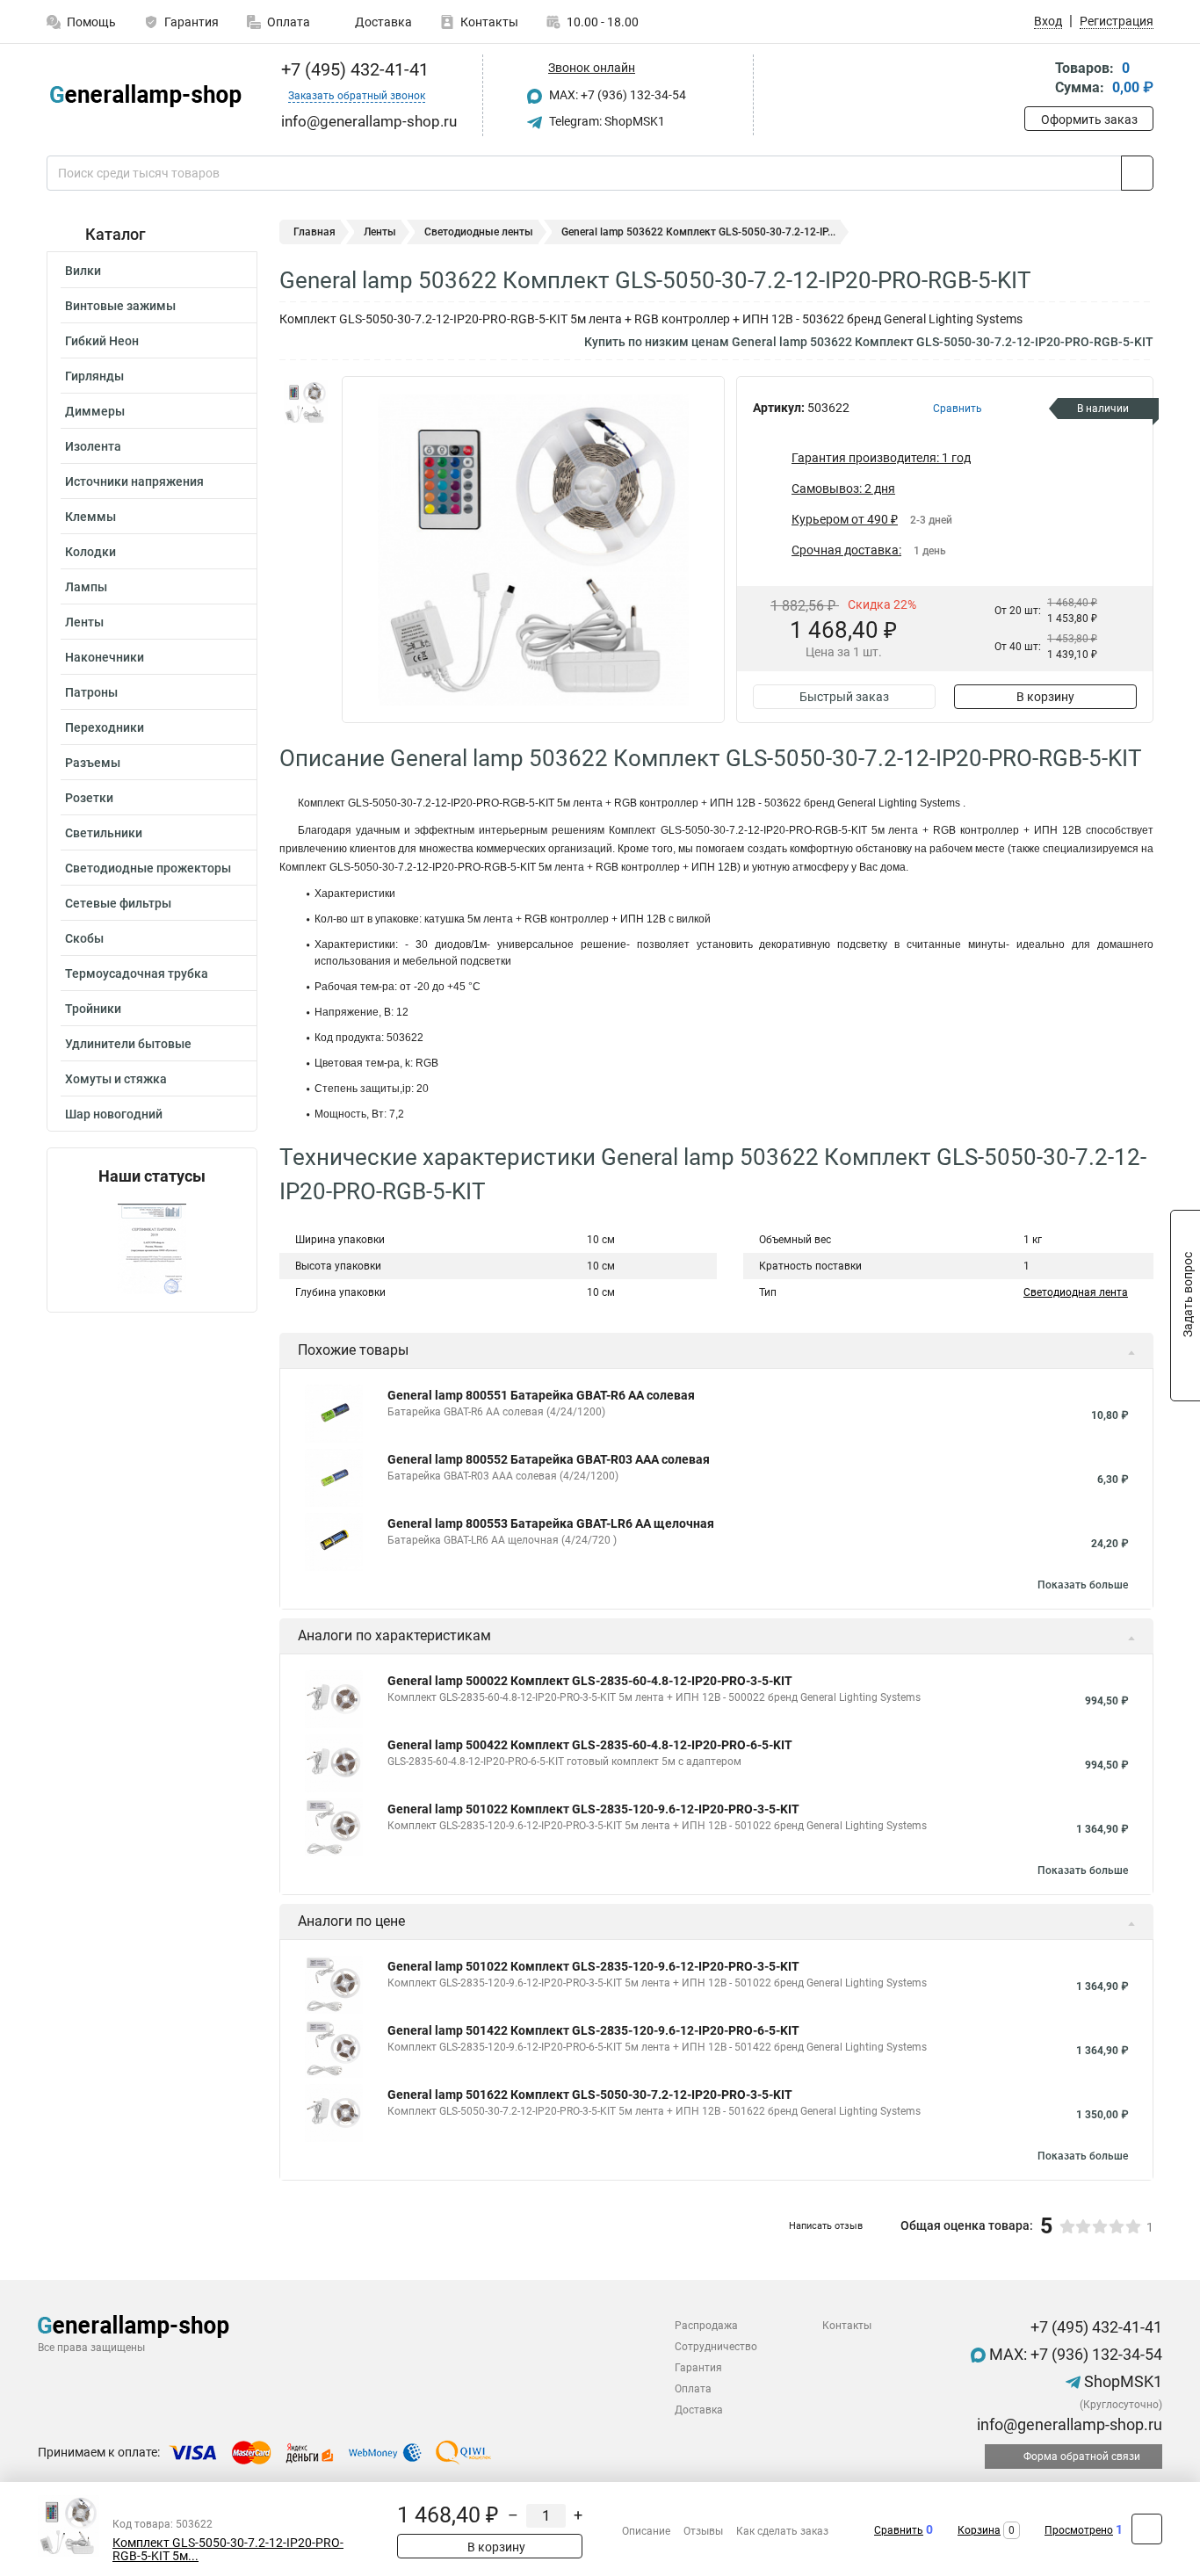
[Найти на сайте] (1137, 173)
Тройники (93, 1009)
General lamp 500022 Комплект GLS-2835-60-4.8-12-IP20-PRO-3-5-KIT (590, 1681)
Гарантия (192, 22)
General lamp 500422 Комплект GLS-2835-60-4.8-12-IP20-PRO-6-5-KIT (590, 1745)
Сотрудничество (716, 2347)
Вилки (83, 271)
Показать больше (1083, 1585)
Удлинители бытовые (128, 1044)
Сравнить (899, 2530)
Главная (314, 232)
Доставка (382, 22)
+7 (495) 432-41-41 (353, 69)
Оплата (289, 22)
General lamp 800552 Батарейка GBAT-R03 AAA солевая (549, 1459)
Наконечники (105, 657)
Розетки (89, 798)
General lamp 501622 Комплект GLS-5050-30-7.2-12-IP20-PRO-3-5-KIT (590, 2095)
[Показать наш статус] (152, 1249)
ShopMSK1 (1121, 2381)
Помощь (91, 22)
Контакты (489, 22)
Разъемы (93, 763)
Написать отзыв (826, 2226)
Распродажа (706, 2326)
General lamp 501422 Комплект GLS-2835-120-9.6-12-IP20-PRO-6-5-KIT (593, 2030)
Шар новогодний (114, 1114)
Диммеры (95, 411)
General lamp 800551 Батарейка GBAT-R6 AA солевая (541, 1395)
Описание (646, 2531)
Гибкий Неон (102, 341)
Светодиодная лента (1076, 1292)
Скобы (84, 938)
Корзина (979, 2530)
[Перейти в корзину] (1037, 80)
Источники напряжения (134, 481)
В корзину (1045, 697)
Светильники (104, 833)
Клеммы (90, 517)
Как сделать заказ (782, 2531)
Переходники (105, 727)
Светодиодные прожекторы (148, 868)
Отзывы (703, 2531)
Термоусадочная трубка (137, 973)
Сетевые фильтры (118, 903)
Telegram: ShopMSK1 (606, 121)
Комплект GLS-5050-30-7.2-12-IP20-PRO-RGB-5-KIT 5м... (228, 2550)
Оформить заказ (1089, 119)
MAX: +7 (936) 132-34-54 (616, 95)
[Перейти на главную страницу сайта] (145, 96)
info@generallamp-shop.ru (1068, 2424)
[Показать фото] (306, 402)
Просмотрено (1079, 2530)
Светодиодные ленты (479, 232)
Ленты (84, 622)
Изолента (93, 446)
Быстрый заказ (844, 697)
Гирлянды (94, 376)
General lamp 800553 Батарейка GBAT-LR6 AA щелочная (551, 1523)
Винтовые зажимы (120, 306)
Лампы (86, 587)
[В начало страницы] (1147, 2529)
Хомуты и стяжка (116, 1079)
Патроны (91, 692)
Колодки (90, 552)
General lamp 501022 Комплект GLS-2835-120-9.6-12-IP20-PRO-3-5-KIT (593, 1809)
